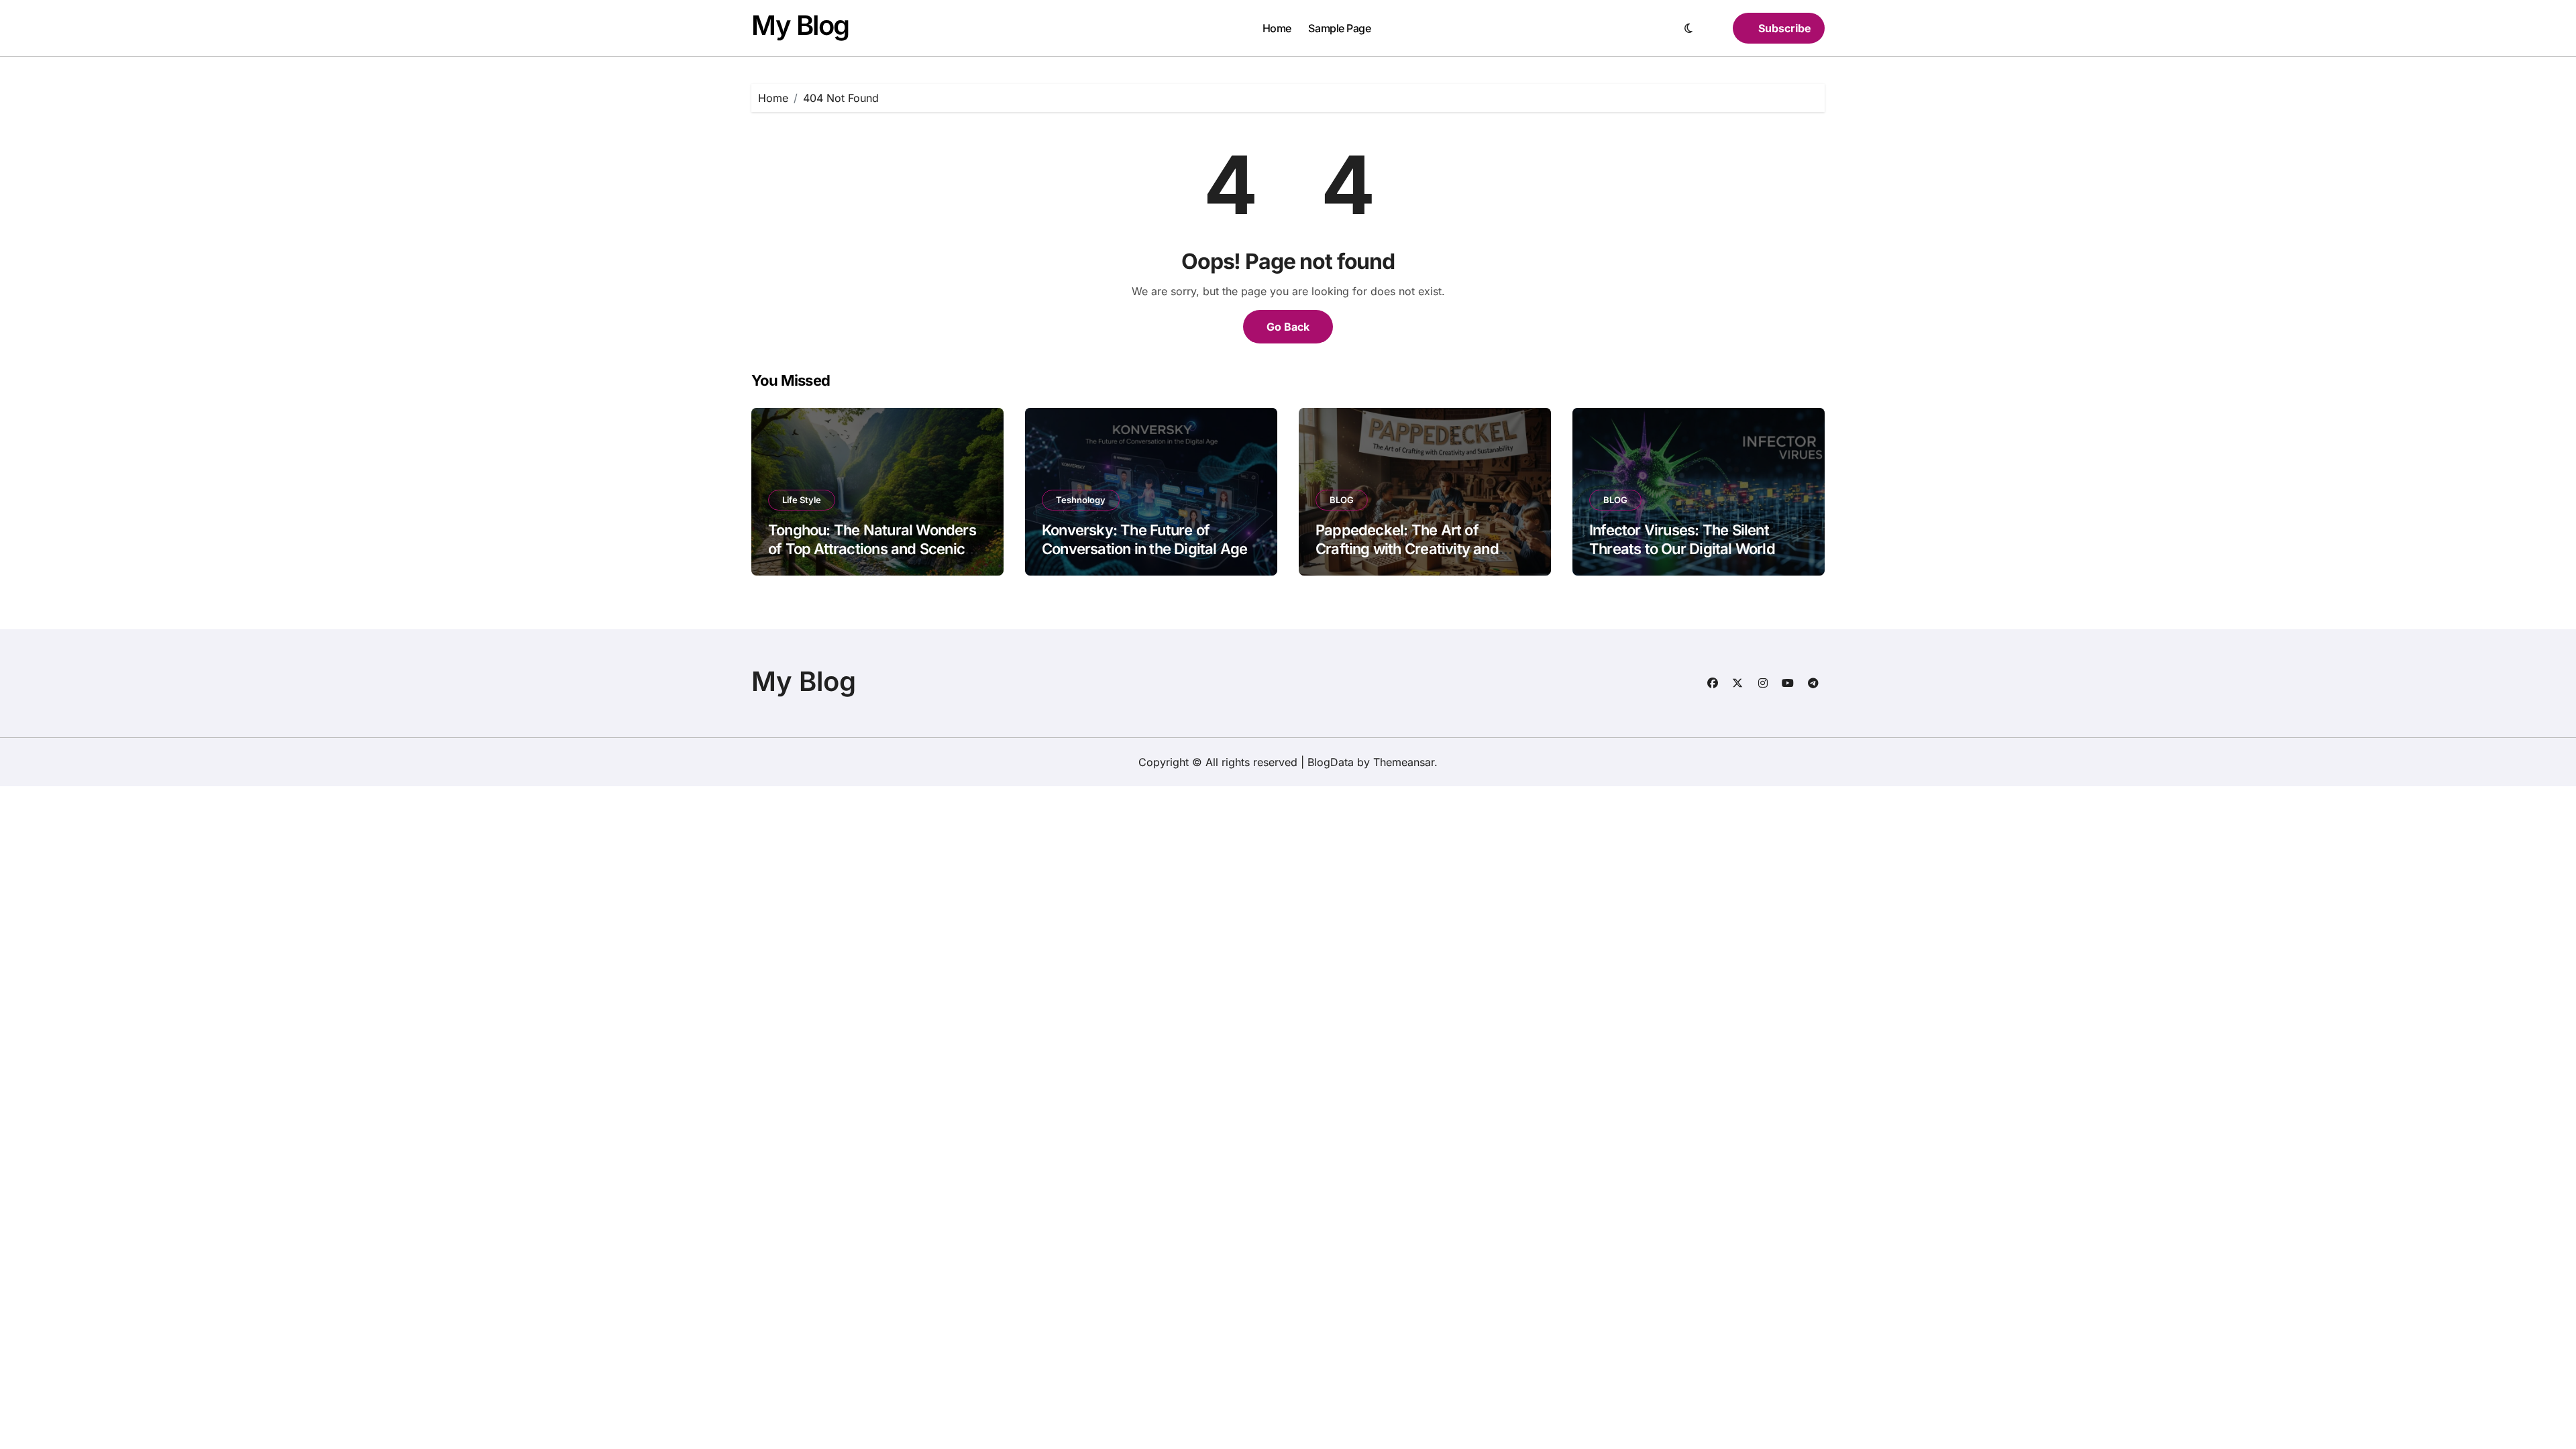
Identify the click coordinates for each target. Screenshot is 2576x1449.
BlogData (1331, 762)
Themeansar (1404, 762)
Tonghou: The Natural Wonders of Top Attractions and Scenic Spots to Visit (872, 549)
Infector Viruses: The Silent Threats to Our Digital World (1682, 540)
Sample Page (1339, 28)
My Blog (800, 25)
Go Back (1288, 327)
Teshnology (1081, 500)
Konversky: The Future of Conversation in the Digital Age (1144, 540)
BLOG (1342, 500)
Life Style (802, 500)
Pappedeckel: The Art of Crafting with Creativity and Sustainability (1407, 549)
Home (1277, 28)
